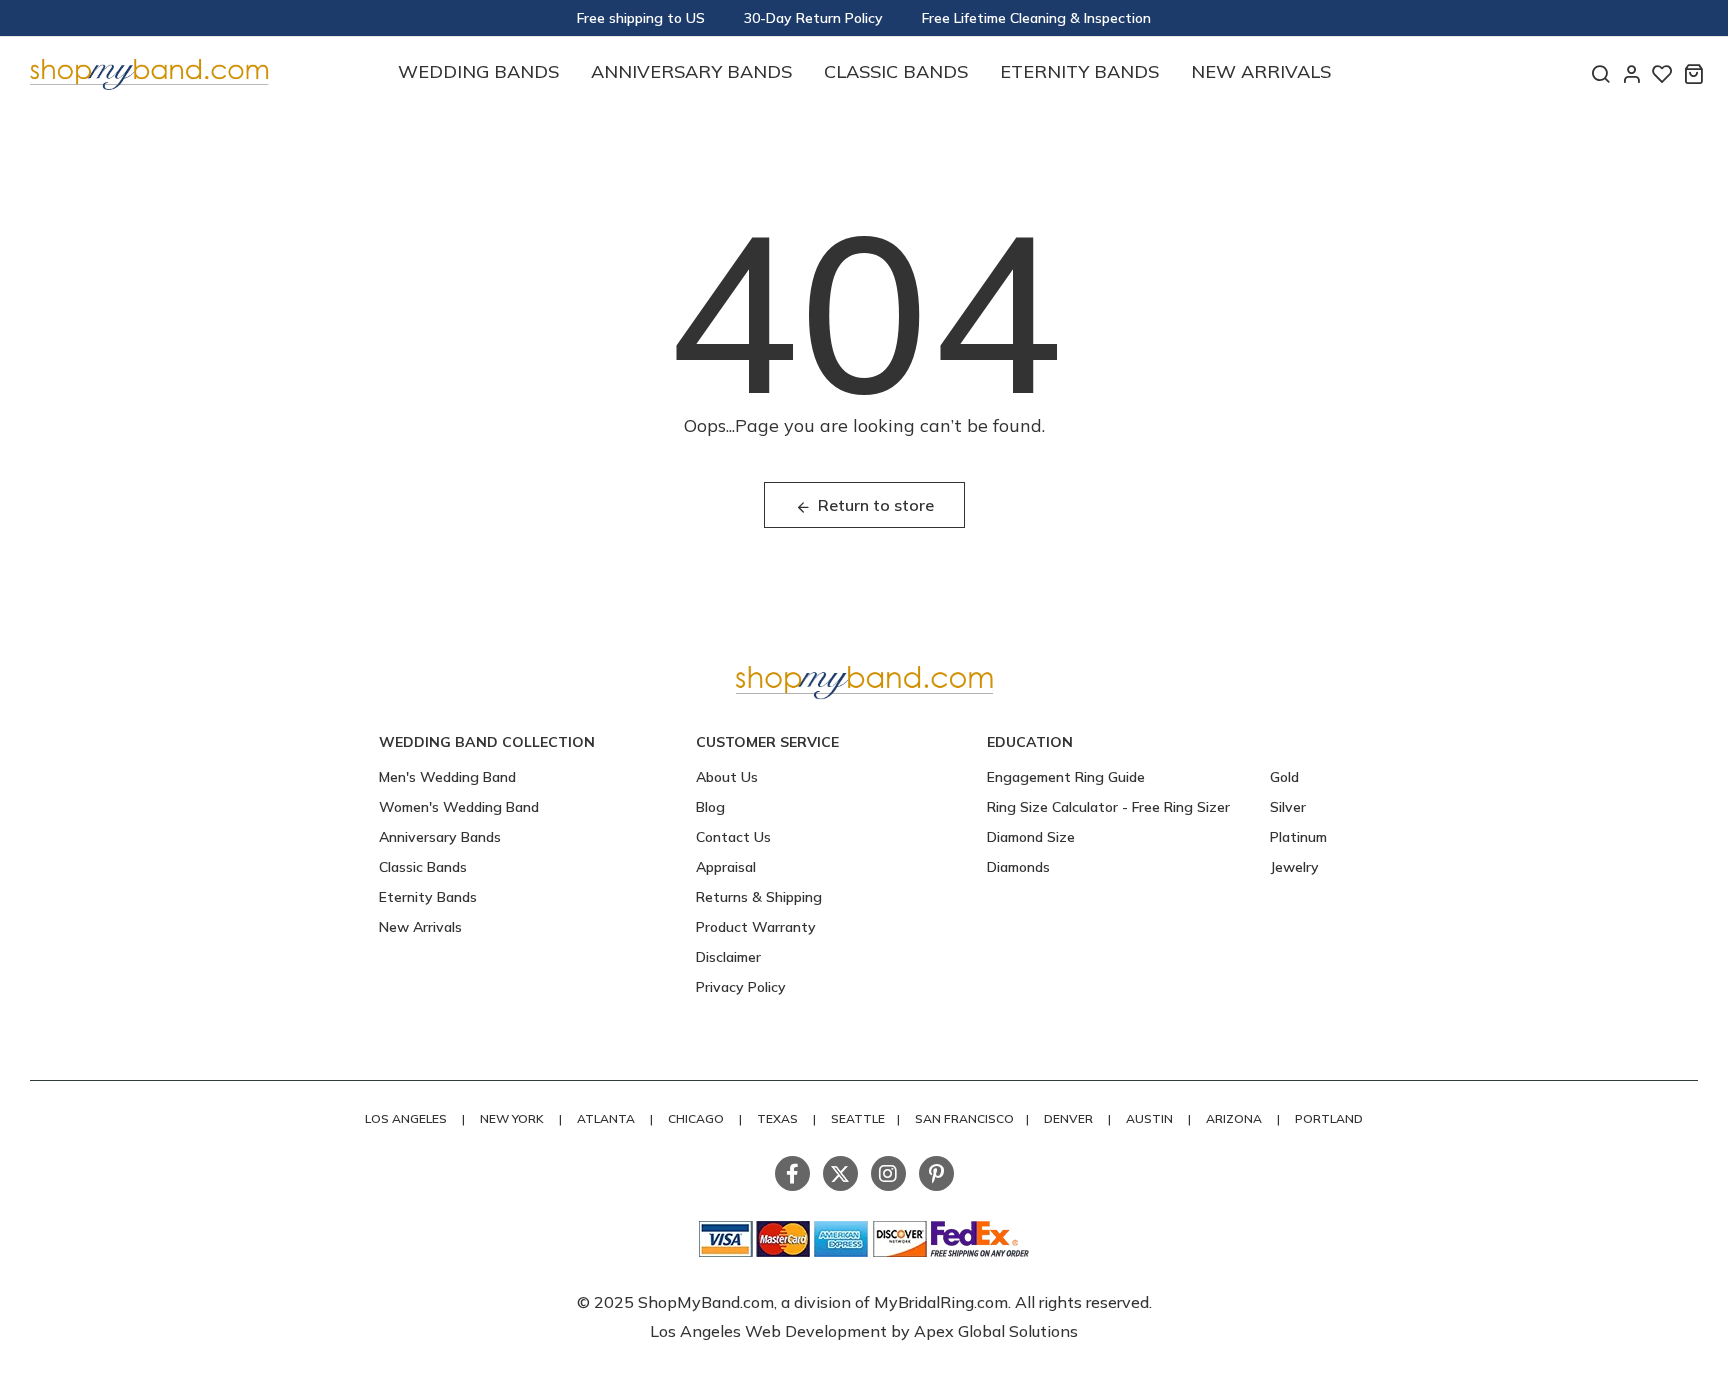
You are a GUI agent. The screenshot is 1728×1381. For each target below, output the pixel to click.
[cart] (1693, 73)
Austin (1149, 1118)
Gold (1284, 777)
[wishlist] (1662, 73)
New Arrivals (1261, 71)
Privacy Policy (741, 987)
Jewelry (1294, 867)
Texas (777, 1118)
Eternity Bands (1079, 71)
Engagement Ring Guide (1066, 777)
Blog (710, 807)
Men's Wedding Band (447, 777)
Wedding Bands (478, 71)
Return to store (876, 505)
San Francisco (964, 1118)
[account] (1631, 73)
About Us (727, 777)
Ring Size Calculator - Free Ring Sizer (1108, 807)
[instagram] (888, 1173)
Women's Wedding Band (459, 807)
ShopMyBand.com (706, 1302)
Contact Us (733, 837)
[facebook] (792, 1173)
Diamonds (1018, 867)
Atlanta (606, 1118)
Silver (1288, 807)
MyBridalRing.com (941, 1302)
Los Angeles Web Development (770, 1331)
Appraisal (726, 867)
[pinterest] (936, 1173)
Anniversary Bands (691, 71)
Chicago (696, 1118)
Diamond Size (1031, 837)
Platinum (1298, 837)
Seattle (858, 1118)
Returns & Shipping (759, 897)
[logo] (149, 71)
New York (512, 1118)
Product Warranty (756, 927)
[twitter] (840, 1173)
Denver (1068, 1118)
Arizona (1234, 1118)
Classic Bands (896, 71)
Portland (1329, 1118)
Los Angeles (406, 1118)
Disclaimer (728, 957)
